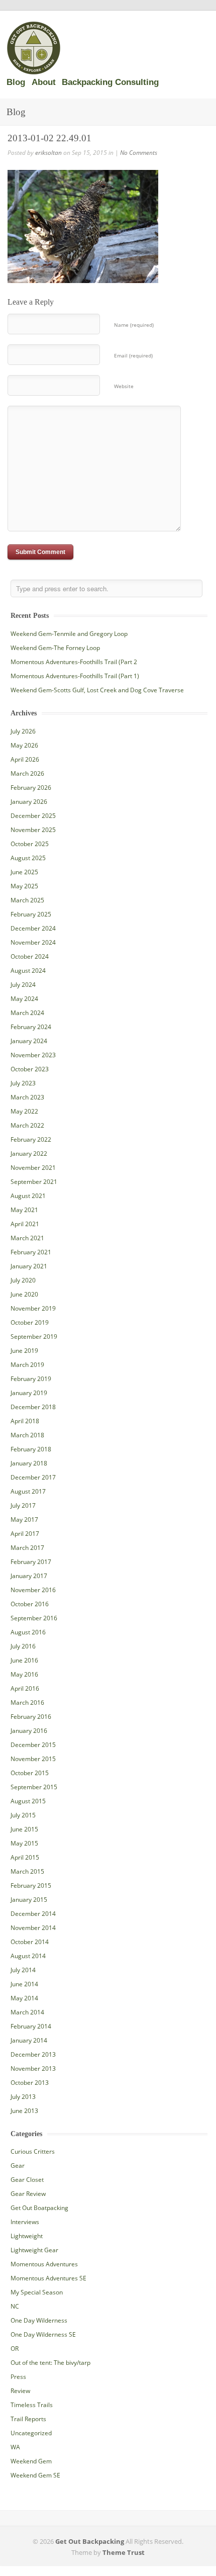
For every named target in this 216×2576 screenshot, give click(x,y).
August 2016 (28, 1632)
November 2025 (33, 830)
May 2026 (24, 745)
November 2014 (33, 1928)
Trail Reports (28, 2419)
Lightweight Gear (34, 2250)
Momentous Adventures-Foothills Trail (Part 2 (74, 662)
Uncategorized (31, 2433)
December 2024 (33, 928)
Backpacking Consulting (110, 82)
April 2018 (25, 1421)
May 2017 (24, 1520)
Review (20, 2391)
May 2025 (24, 886)
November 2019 (33, 1308)
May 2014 (24, 1998)
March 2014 (27, 2012)
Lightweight (27, 2236)
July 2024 (23, 985)
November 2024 (33, 942)
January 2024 (29, 1041)
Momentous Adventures (44, 2264)
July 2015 (23, 1815)
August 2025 (28, 858)
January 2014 (29, 2040)
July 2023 (23, 1083)
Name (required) (134, 325)
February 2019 (31, 1379)
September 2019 (34, 1337)
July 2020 (23, 1280)
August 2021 (28, 1196)
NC (15, 2306)
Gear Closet (27, 2180)
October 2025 (30, 844)
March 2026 (27, 773)
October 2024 (30, 956)
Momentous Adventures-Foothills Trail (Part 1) (75, 676)
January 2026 (29, 802)
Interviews (25, 2222)
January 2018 (29, 1463)
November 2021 (33, 1168)
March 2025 (27, 900)
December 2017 (33, 1477)
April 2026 (25, 759)
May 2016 (24, 1674)
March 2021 (27, 1238)
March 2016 (27, 1703)
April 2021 (25, 1224)
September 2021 (34, 1182)
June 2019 (24, 1351)
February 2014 (31, 2026)
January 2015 (29, 1900)
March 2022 (27, 1125)
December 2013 (33, 2054)
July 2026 (23, 731)
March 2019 (27, 1365)
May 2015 (24, 1843)
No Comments (139, 153)
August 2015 (28, 1801)
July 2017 (23, 1505)
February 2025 (31, 914)
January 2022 (29, 1154)
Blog (16, 82)
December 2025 (33, 816)
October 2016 (30, 1604)
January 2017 (29, 1576)
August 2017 (28, 1491)
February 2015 (31, 1885)
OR (15, 2349)
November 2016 (33, 1590)
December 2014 (33, 1914)
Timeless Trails (32, 2405)
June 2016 (24, 1660)
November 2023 (33, 1055)
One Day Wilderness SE (43, 2334)
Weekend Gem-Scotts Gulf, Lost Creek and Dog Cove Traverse (97, 690)
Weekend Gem (31, 2461)
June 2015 (24, 1829)
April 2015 (25, 1857)
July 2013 (23, 2097)
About (44, 82)
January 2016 (29, 1731)
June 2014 (24, 1984)
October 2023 (30, 1069)
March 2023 (27, 1097)
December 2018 (33, 1407)
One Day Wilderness (39, 2320)
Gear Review (28, 2194)
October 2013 (30, 2083)
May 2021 (24, 1210)
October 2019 (30, 1322)
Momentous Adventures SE (48, 2278)
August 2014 (28, 1956)
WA (15, 2447)
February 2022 (31, 1139)
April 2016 (25, 1688)
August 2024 (28, 971)
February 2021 (31, 1252)
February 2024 (31, 1027)
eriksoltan (48, 153)
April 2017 (25, 1534)
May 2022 (24, 1111)
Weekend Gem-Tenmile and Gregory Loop (69, 634)
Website (124, 386)
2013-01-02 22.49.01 (49, 138)
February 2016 (31, 1717)
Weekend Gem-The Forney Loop (55, 648)
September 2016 (34, 1618)
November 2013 (33, 2068)
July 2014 (23, 1970)
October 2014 (30, 1942)
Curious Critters (33, 2151)
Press (18, 2377)
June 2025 (24, 872)
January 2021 (29, 1266)
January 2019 (29, 1393)
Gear (18, 2166)
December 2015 (33, 1745)
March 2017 (27, 1548)
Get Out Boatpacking (39, 2208)
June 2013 (24, 2111)
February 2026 (31, 788)
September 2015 (34, 1787)
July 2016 (23, 1646)
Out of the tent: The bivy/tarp (50, 2363)
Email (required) (133, 355)
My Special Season (37, 2292)
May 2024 (24, 999)
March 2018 (27, 1435)
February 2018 (31, 1449)
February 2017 (31, 1562)
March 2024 (27, 1013)
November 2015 (33, 1759)
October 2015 (30, 1773)
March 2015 (27, 1871)
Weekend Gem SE (35, 2475)
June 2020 (24, 1294)
